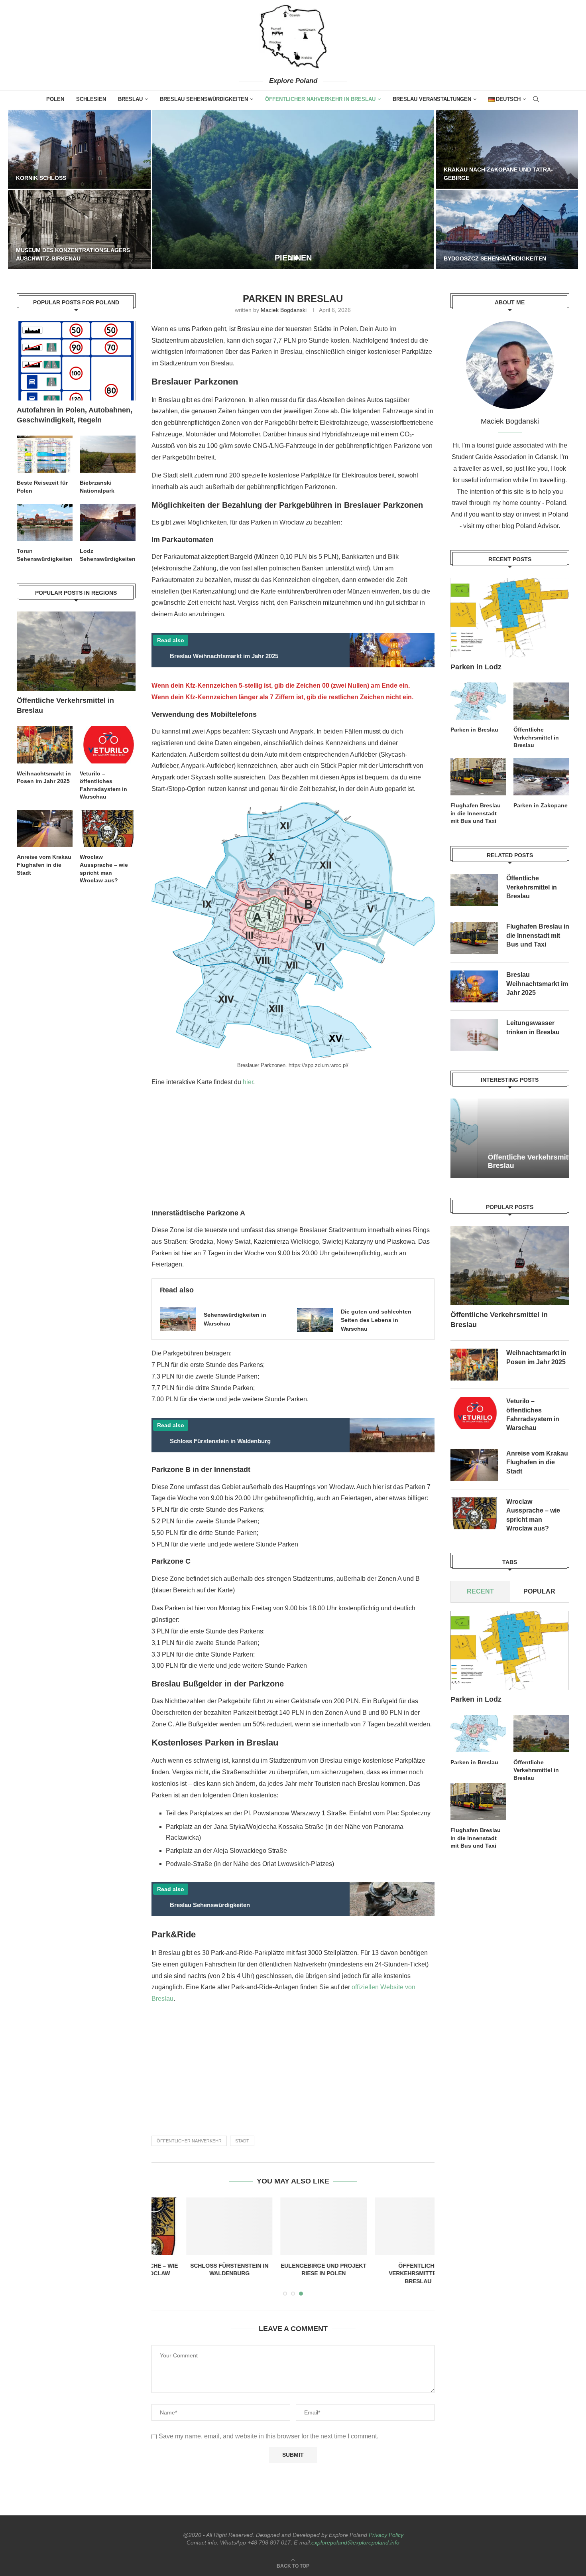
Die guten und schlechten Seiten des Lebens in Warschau (376, 1320)
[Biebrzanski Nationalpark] (108, 454)
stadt (242, 2141)
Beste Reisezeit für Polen (42, 487)
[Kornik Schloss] (79, 149)
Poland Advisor (537, 526)
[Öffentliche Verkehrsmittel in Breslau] (388, 2226)
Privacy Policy (386, 2535)
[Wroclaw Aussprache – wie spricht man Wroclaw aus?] (474, 1513)
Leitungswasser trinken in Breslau (533, 1027)
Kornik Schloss (41, 178)
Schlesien (91, 99)
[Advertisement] (292, 1151)
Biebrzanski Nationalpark (97, 487)
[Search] (536, 99)
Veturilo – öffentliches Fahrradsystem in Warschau (533, 1414)
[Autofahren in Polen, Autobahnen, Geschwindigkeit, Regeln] (76, 361)
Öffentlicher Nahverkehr (189, 2141)
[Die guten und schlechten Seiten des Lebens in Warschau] (315, 1320)
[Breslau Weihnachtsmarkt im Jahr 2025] (474, 986)
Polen (55, 99)
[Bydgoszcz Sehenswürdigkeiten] (507, 230)
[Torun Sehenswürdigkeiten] (45, 522)
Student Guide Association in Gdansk (504, 457)
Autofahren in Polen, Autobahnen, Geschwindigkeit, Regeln (75, 415)
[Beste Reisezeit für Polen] (45, 454)
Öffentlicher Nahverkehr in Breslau (320, 99)
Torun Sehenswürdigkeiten (45, 555)
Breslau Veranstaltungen (432, 99)
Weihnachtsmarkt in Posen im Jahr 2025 (536, 1357)
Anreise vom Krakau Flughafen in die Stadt (537, 1462)
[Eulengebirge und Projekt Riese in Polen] (293, 2226)
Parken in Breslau (474, 730)
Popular (539, 1592)
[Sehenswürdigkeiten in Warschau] (178, 1319)
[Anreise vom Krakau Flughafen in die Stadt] (474, 1465)
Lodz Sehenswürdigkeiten (108, 555)
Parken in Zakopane (541, 805)
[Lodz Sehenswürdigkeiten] (108, 522)
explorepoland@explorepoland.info (355, 2542)
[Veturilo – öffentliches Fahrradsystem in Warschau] (474, 1413)
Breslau (130, 99)
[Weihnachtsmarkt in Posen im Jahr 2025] (474, 1365)
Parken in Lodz (476, 667)
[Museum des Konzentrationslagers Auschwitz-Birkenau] (79, 230)
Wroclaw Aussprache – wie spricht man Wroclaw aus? (533, 1515)
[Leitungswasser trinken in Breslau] (474, 1035)
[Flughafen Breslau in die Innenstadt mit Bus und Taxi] (478, 777)
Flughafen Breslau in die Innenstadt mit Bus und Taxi (476, 813)
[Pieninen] (293, 189)
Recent (480, 1592)
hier (248, 1082)
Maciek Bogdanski (284, 310)
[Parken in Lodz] (510, 618)
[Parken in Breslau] (478, 701)
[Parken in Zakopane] (541, 777)
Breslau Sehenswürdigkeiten (204, 99)
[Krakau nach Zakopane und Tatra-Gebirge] (507, 149)
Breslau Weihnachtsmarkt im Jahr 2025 (537, 984)
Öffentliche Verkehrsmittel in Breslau (387, 2273)
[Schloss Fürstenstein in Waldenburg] (199, 2226)
